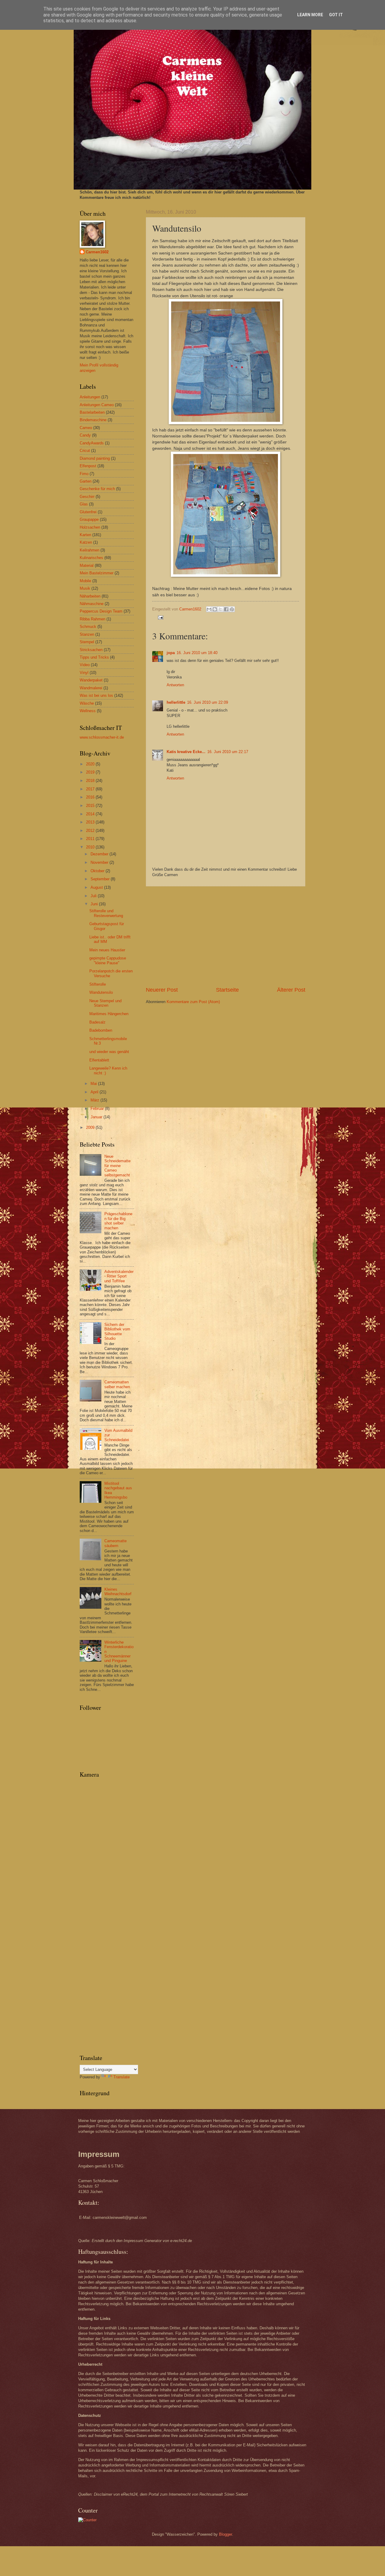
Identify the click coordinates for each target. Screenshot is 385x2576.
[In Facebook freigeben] (226, 609)
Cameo (86, 428)
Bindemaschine (93, 420)
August (97, 887)
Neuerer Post (162, 990)
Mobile (85, 581)
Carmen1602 (97, 252)
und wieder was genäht (109, 1052)
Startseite (227, 990)
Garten (86, 481)
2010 (91, 847)
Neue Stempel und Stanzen (105, 1003)
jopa (171, 653)
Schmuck (88, 627)
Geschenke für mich (97, 489)
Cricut (85, 451)
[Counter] (87, 2520)
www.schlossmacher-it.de (102, 737)
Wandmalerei (91, 688)
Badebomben (101, 1030)
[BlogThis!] (215, 609)
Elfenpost (88, 466)
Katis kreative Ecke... (186, 752)
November (100, 862)
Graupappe (89, 519)
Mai (94, 1084)
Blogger (225, 2534)
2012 (91, 831)
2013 (91, 822)
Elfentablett (99, 1060)
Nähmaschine (92, 604)
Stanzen (87, 634)
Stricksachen (91, 650)
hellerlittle (176, 702)
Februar (98, 1109)
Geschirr (87, 497)
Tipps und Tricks (94, 657)
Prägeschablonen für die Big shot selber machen (118, 1221)
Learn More (310, 15)
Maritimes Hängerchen (109, 1014)
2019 (91, 772)
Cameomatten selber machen (117, 1384)
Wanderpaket (91, 680)
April (95, 1092)
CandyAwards (92, 443)
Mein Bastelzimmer (97, 573)
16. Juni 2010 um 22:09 (208, 702)
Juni (95, 904)
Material (87, 565)
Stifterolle (98, 984)
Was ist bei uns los (96, 695)
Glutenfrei (88, 512)
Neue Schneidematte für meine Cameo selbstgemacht (117, 1166)
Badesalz (97, 1022)
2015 (91, 806)
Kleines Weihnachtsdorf (118, 1592)
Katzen (86, 542)
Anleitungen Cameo (97, 405)
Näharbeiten (90, 596)
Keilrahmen (89, 550)
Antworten (175, 685)
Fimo (84, 474)
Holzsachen (90, 527)
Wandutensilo (101, 992)
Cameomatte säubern (115, 1543)
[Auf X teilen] (220, 609)
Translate (122, 2077)
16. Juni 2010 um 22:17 (228, 752)
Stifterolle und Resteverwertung (106, 913)
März (95, 1100)
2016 (91, 797)
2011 (91, 839)
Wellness (88, 711)
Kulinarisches (91, 558)
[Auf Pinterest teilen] (232, 609)
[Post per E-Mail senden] (160, 617)
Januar (97, 1117)
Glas (84, 504)
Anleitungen (90, 397)
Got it (336, 15)
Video (85, 665)
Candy (85, 435)
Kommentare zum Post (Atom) (193, 1002)
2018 (91, 781)
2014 (91, 814)
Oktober (98, 871)
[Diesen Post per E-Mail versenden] (209, 609)
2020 (91, 764)
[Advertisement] (226, 936)
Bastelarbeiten (92, 412)
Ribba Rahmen (92, 619)
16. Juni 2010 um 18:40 (197, 653)
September (101, 879)
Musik (85, 588)
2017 (91, 789)
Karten (85, 535)
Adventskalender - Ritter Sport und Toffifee (119, 1276)
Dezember (100, 854)
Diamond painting (95, 458)
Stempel (87, 642)
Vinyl (84, 673)
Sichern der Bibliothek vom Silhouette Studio (117, 1331)
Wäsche (87, 703)
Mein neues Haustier (107, 950)
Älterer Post (291, 990)
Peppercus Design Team (101, 611)
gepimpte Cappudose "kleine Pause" (108, 960)
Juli (94, 896)
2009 (91, 1127)
